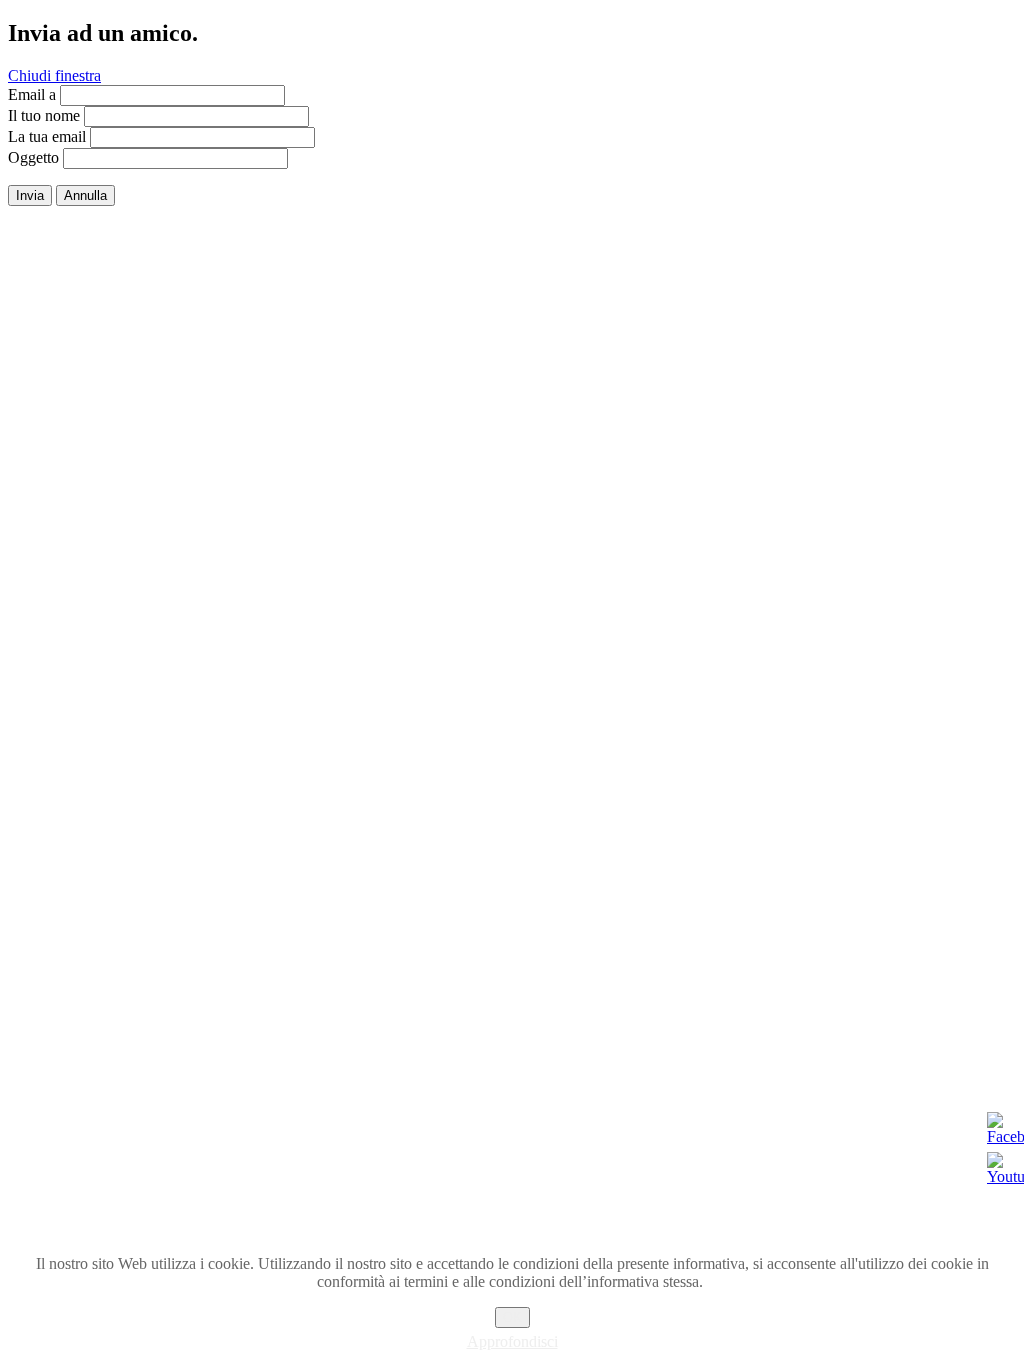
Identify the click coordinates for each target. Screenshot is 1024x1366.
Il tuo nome (44, 115)
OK (512, 1317)
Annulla (85, 195)
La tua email (47, 136)
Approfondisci (512, 1341)
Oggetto (33, 157)
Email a (32, 94)
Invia (30, 195)
